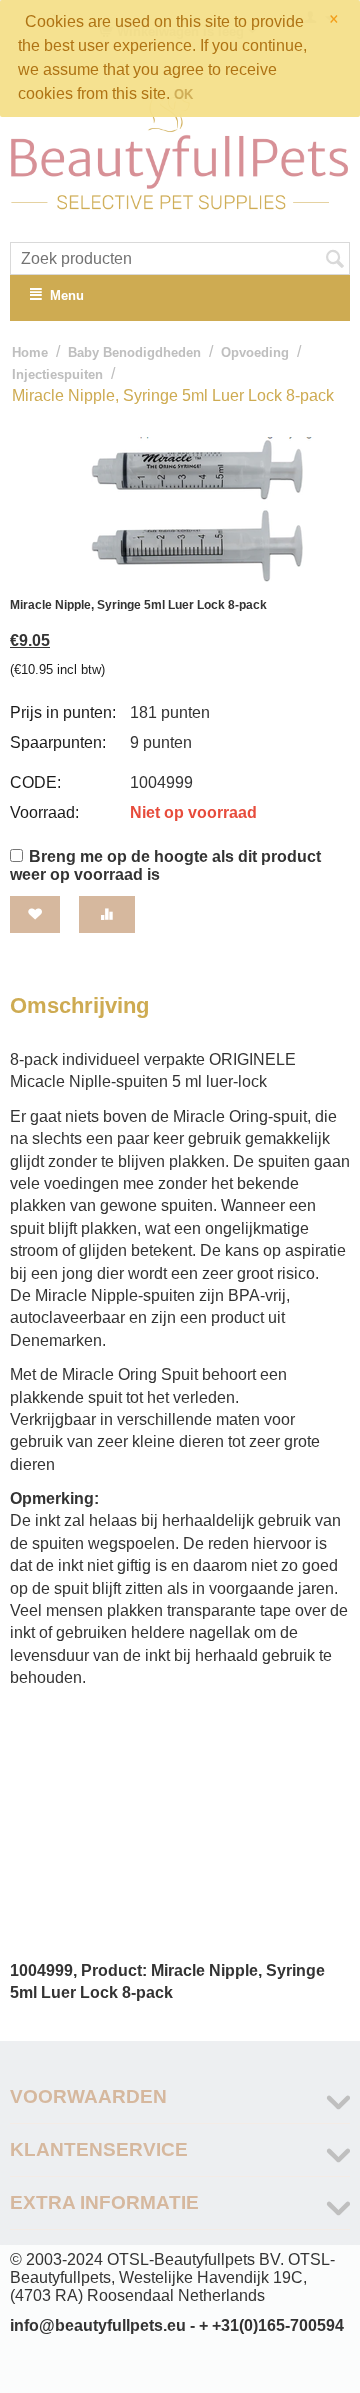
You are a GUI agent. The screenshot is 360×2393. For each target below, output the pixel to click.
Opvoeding (255, 352)
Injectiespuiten (57, 374)
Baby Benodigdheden (134, 352)
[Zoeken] (335, 260)
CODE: (35, 782)
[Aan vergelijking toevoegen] (107, 914)
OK (183, 94)
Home (30, 352)
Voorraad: (44, 812)
